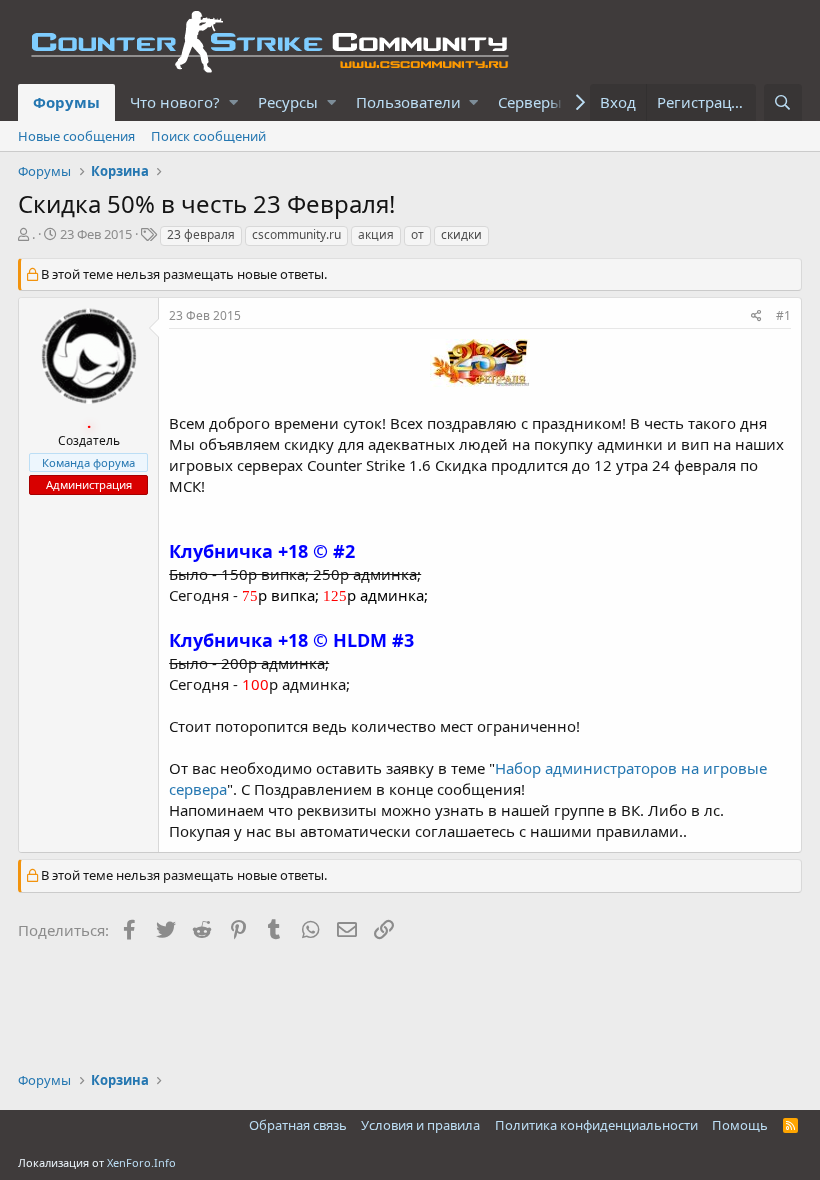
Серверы (530, 102)
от (417, 234)
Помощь (740, 1125)
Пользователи (408, 102)
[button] (233, 102)
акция (376, 234)
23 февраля (201, 234)
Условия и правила (420, 1125)
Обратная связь (298, 1125)
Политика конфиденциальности (596, 1125)
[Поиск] (783, 102)
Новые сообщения (76, 136)
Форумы (66, 102)
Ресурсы (288, 102)
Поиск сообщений (208, 136)
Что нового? (175, 102)
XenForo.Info (141, 1162)
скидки (461, 234)
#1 (783, 315)
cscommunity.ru (296, 234)
